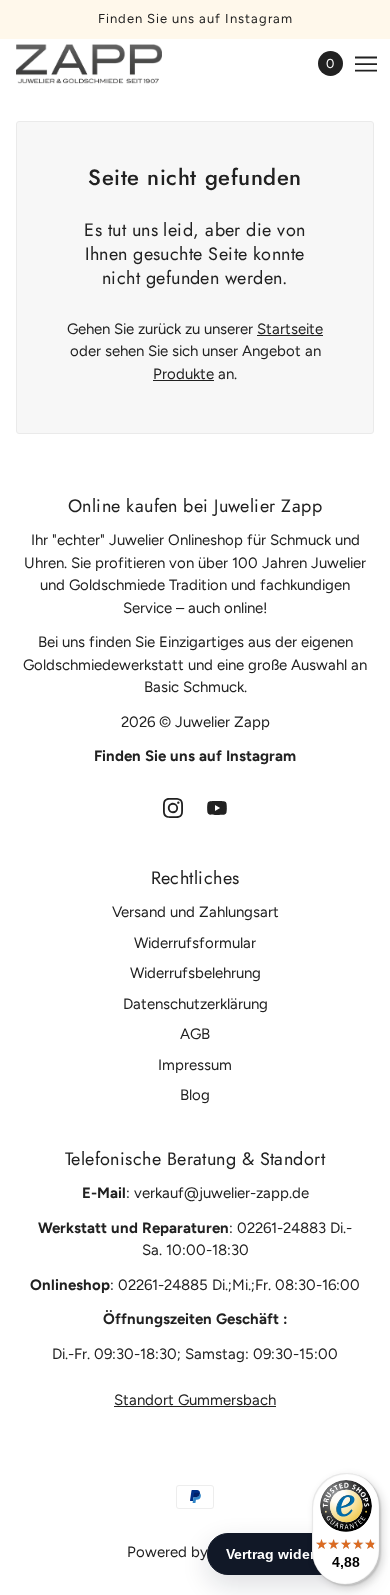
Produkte (183, 374)
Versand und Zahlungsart (195, 912)
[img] (173, 807)
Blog (195, 1095)
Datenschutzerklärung (195, 1004)
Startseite (290, 329)
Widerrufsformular (195, 943)
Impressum (195, 1065)
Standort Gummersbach (195, 1400)
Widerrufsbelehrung (195, 973)
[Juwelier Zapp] (106, 64)
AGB (195, 1034)
